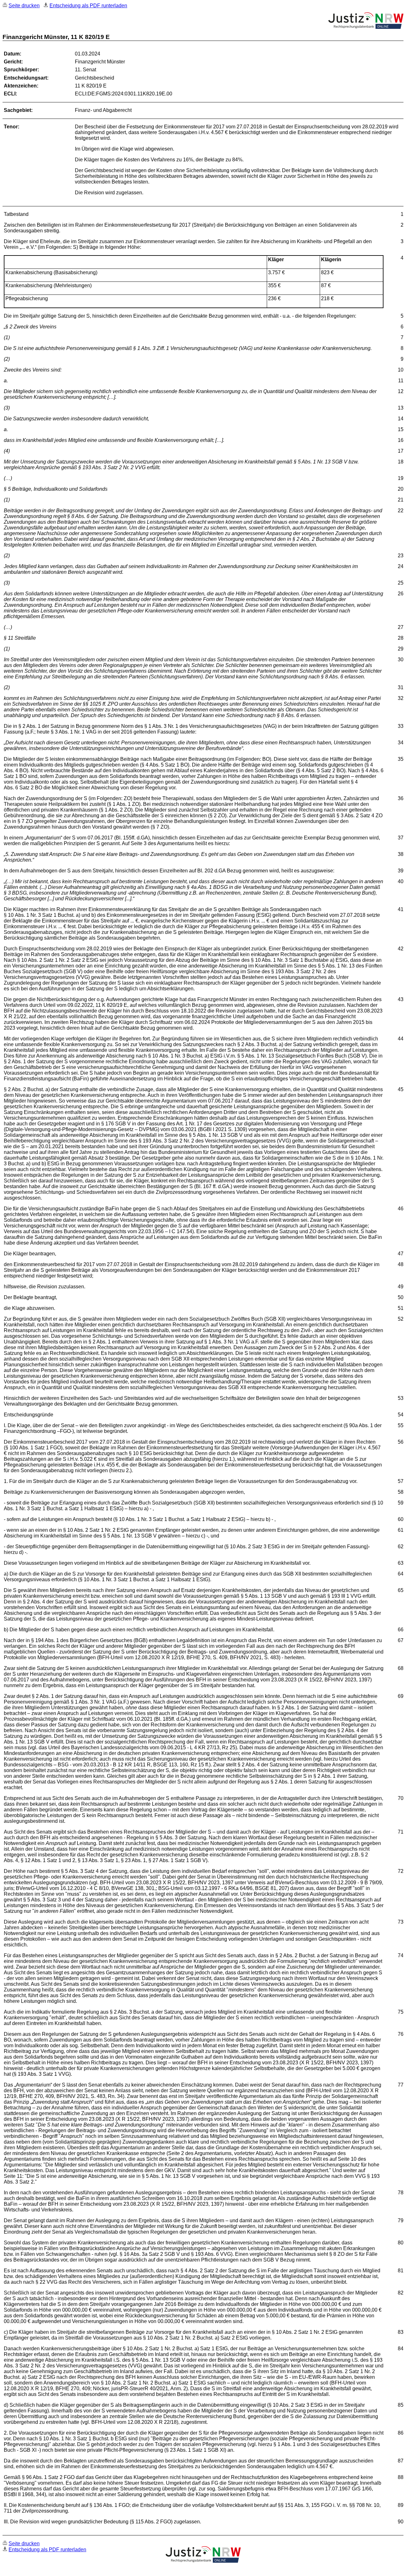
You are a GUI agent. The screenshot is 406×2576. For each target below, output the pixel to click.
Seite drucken (24, 6)
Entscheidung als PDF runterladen (88, 6)
